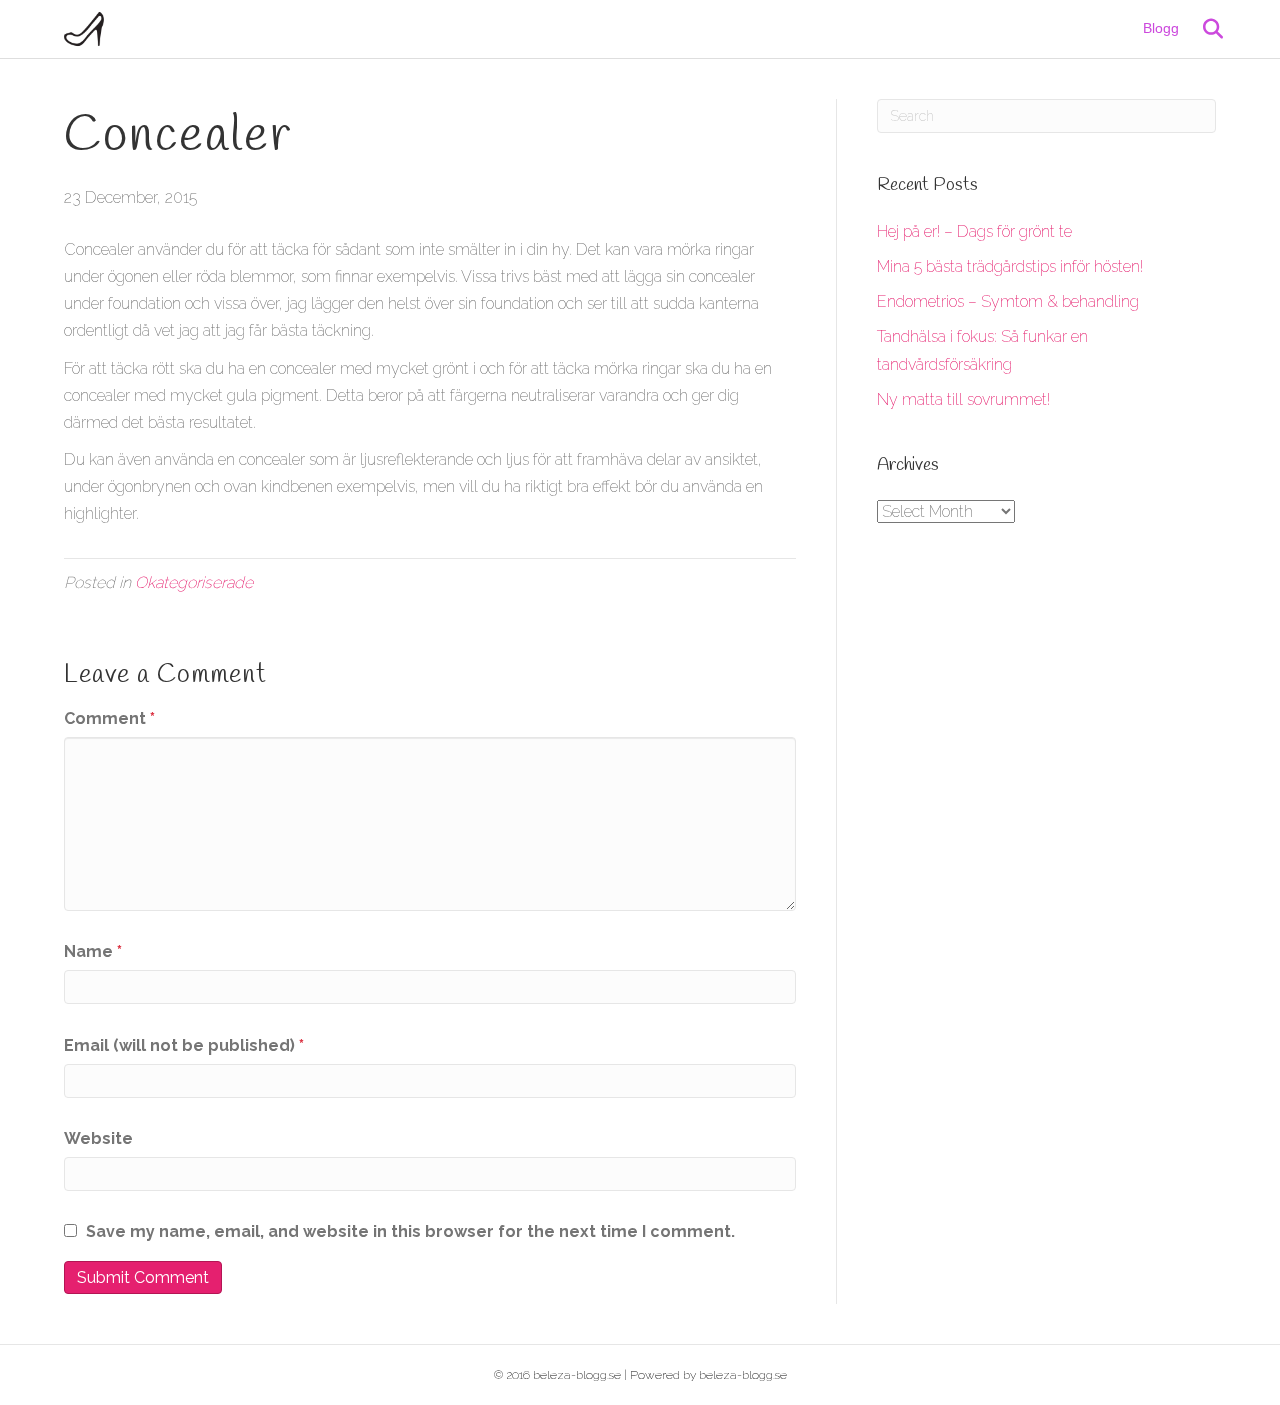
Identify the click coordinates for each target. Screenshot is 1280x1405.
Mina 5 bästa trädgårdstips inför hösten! (1010, 266)
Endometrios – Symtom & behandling (1008, 301)
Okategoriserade (194, 582)
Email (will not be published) (184, 1045)
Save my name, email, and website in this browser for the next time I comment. (410, 1231)
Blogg (1161, 28)
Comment (109, 718)
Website (98, 1138)
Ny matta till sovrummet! (963, 399)
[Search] (1203, 29)
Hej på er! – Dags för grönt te (974, 231)
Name (93, 951)
